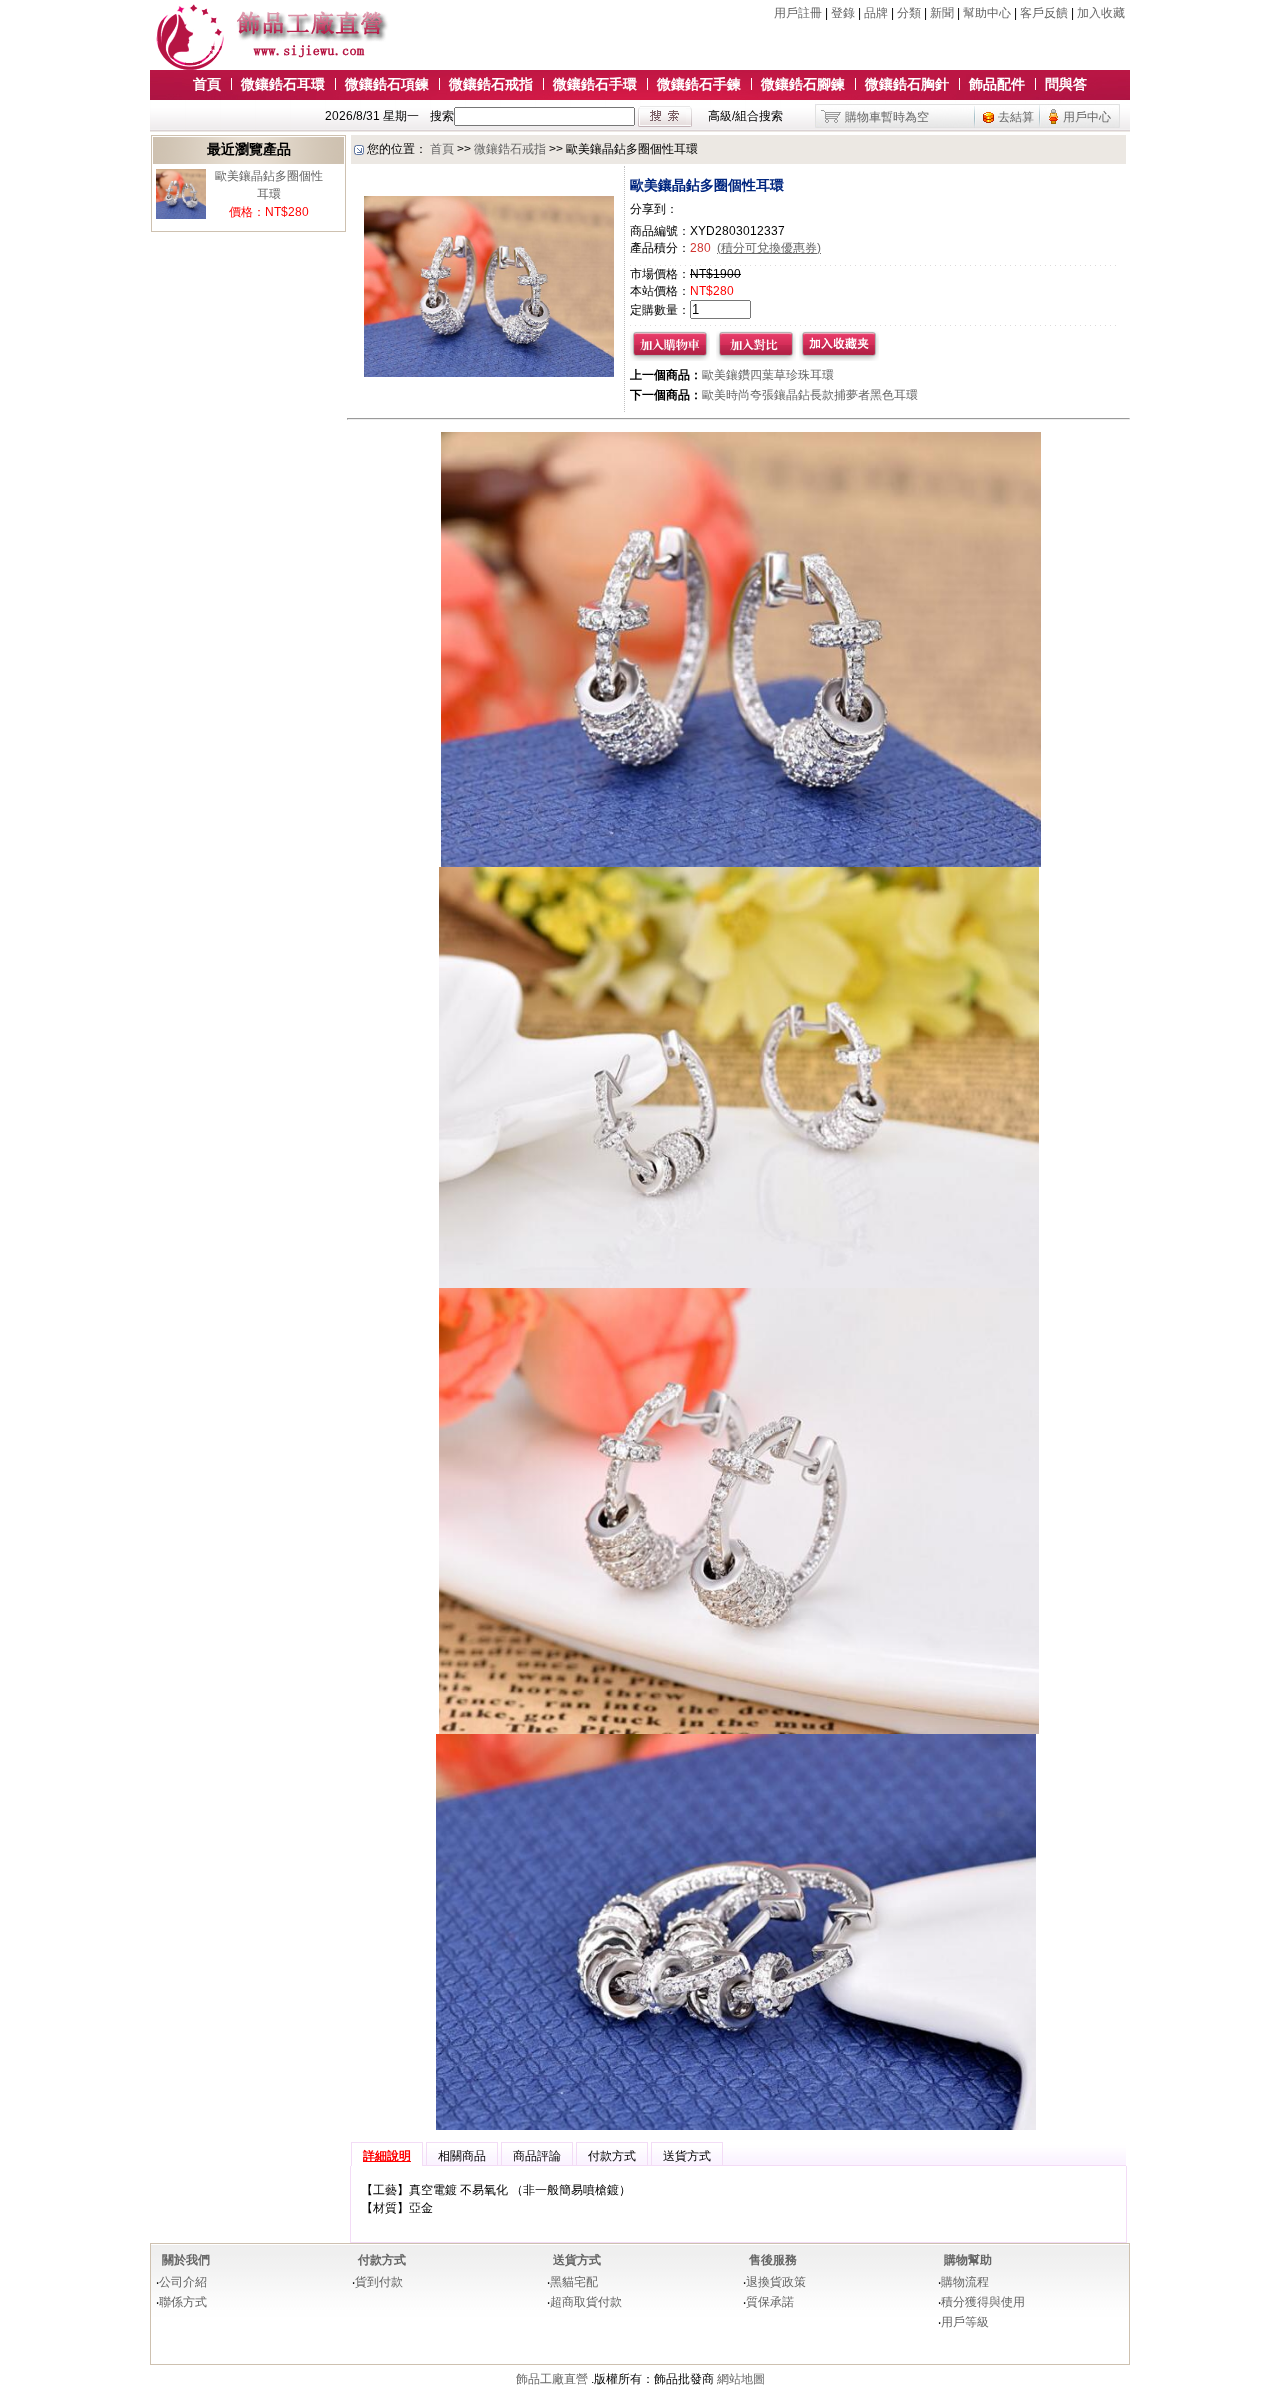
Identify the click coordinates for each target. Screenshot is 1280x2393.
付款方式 (382, 2260)
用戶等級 (965, 2322)
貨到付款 (379, 2282)
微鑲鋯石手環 (595, 84)
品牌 (876, 13)
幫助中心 (987, 13)
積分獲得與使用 (983, 2302)
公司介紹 (183, 2282)
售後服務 (773, 2260)
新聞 (942, 13)
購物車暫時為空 (887, 117)
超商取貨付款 (586, 2302)
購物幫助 (968, 2260)
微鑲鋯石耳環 (283, 84)
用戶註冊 (798, 13)
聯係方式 (183, 2302)
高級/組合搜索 (745, 116)
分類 (909, 13)
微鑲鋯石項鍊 (387, 84)
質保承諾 (770, 2302)
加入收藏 (1101, 13)
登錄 (843, 13)
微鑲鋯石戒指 (491, 84)
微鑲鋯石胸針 (907, 84)
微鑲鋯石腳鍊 (803, 84)
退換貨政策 (776, 2282)
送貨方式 (577, 2260)
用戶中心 (1087, 117)
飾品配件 (997, 84)
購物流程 (965, 2282)
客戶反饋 (1044, 13)
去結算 (1016, 117)
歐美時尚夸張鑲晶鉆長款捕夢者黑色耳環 (810, 395)
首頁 (207, 84)
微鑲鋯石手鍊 (699, 84)
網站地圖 (741, 2379)
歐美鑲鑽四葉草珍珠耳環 (768, 375)
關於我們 (186, 2260)
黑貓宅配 (574, 2282)
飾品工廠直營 (552, 2379)
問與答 (1066, 84)
